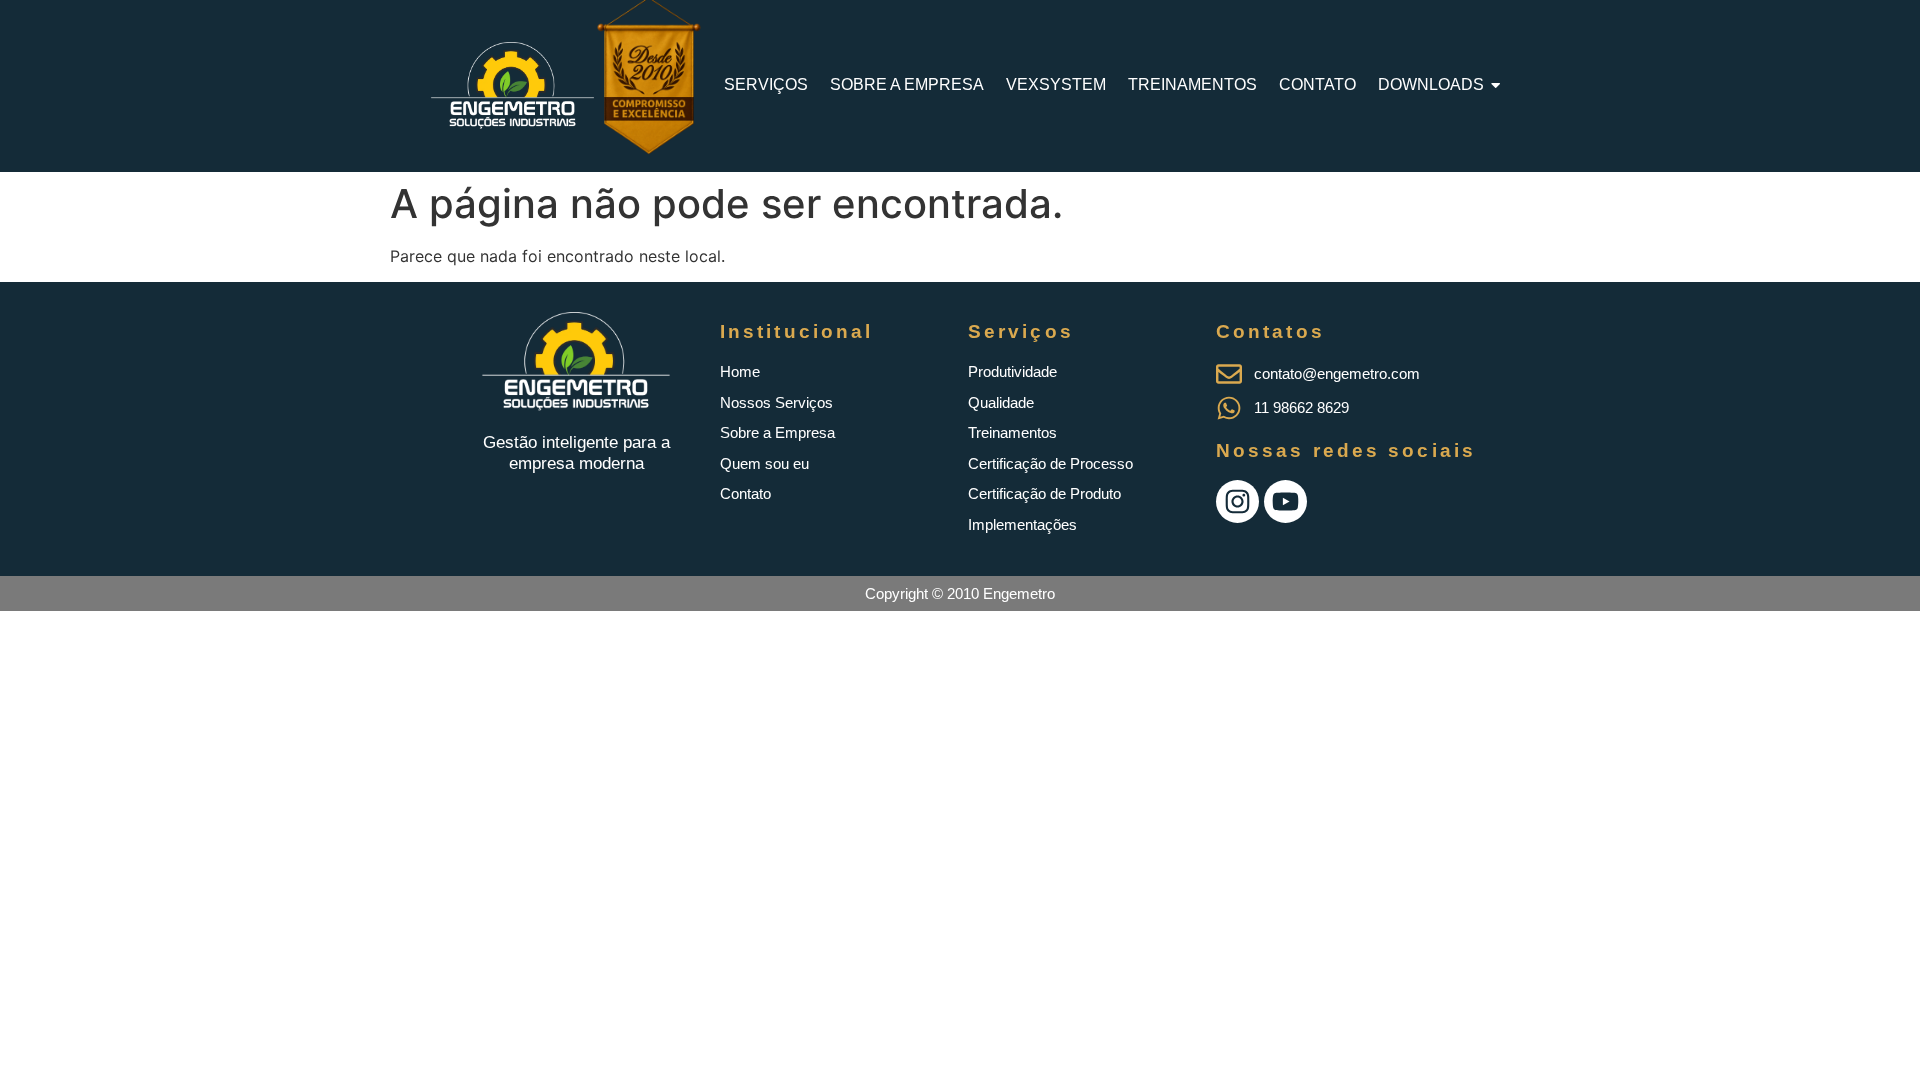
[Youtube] (1285, 501)
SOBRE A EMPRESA (907, 84)
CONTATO (1317, 84)
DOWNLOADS (1431, 84)
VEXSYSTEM (1056, 84)
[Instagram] (1237, 501)
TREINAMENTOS (1192, 84)
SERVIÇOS (766, 84)
